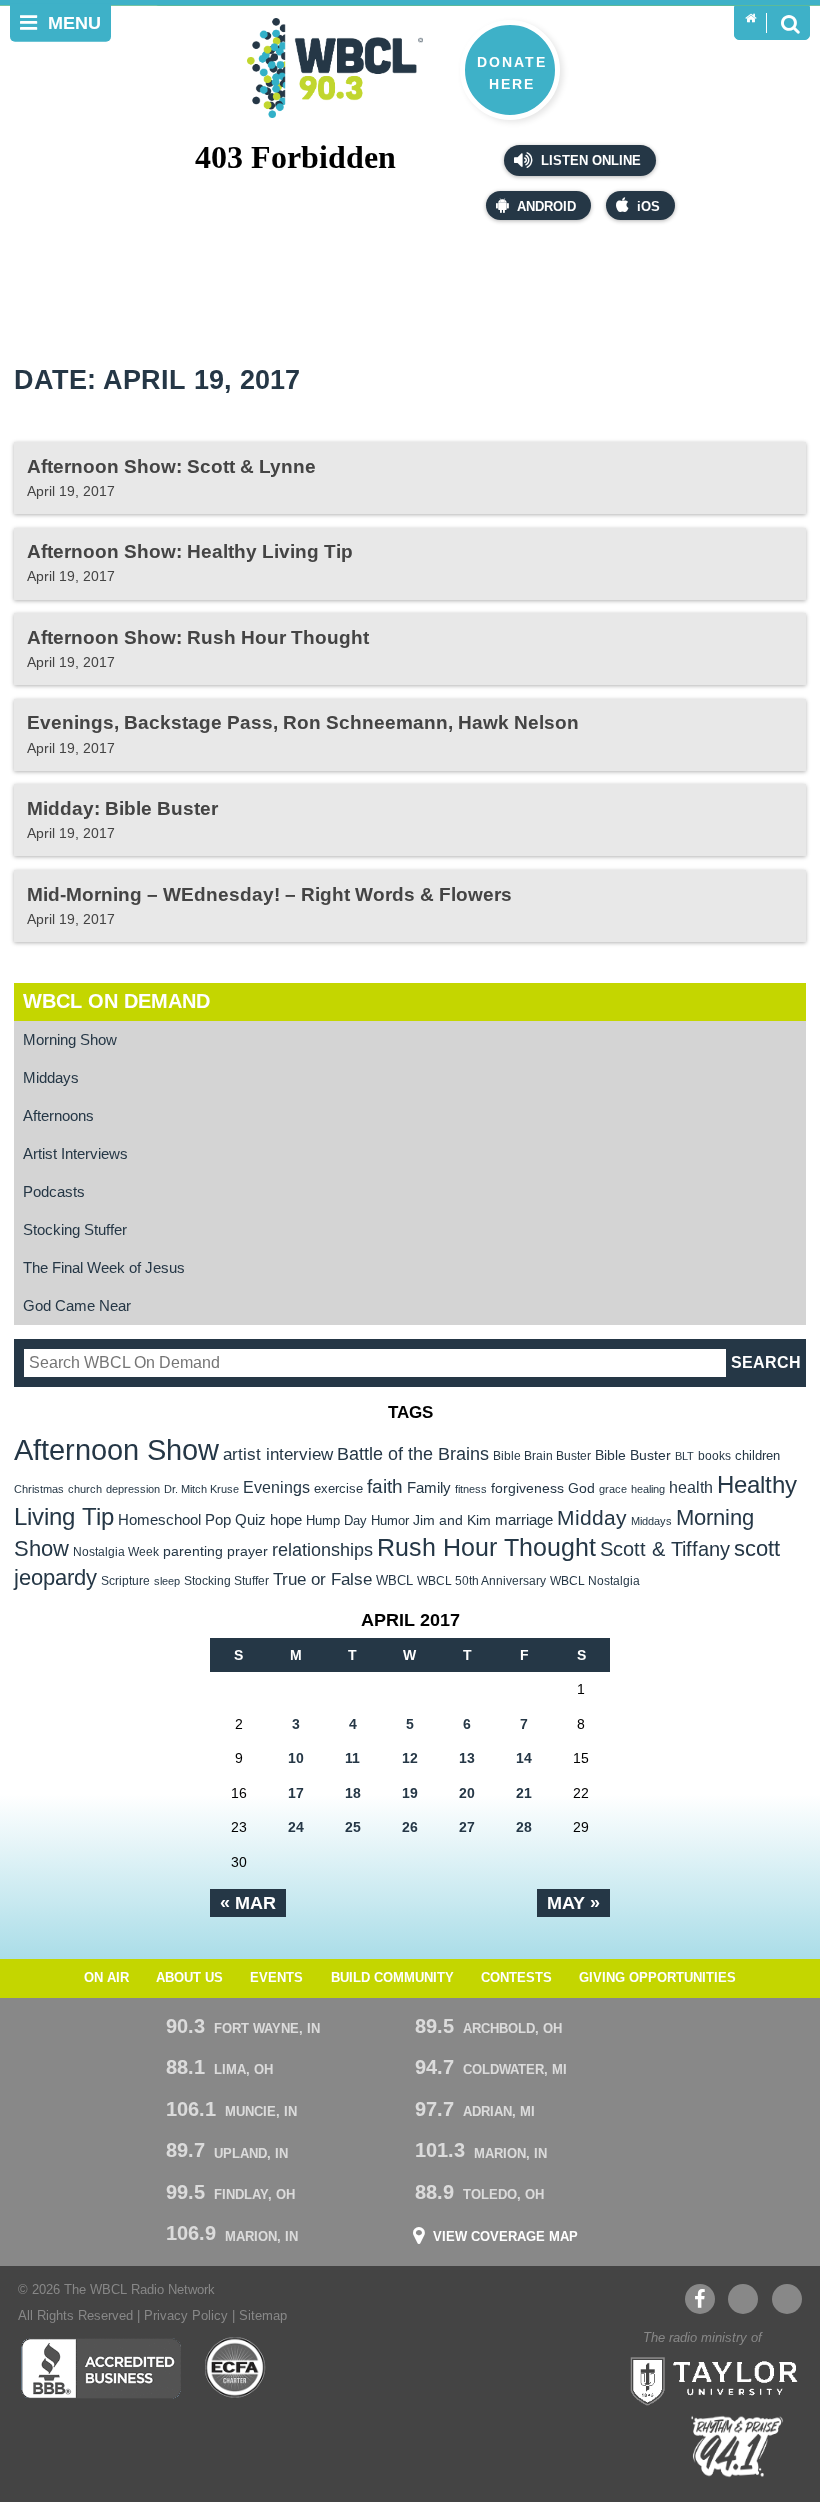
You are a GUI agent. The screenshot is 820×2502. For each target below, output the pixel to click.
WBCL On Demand (116, 1001)
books (714, 1455)
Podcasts (54, 1191)
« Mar (248, 1903)
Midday (592, 1517)
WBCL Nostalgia (595, 1581)
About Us (189, 1978)
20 (467, 1793)
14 (524, 1758)
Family (429, 1487)
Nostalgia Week (116, 1552)
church (85, 1489)
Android (546, 207)
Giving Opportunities (657, 1978)
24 (296, 1827)
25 (353, 1827)
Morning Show (70, 1039)
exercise (338, 1488)
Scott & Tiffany (665, 1549)
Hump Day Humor (357, 1520)
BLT (684, 1456)
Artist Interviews (75, 1153)
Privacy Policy (186, 2316)
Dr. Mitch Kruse (201, 1489)
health (691, 1487)
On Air (106, 1978)
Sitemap (263, 2316)
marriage (524, 1520)
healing (648, 1489)
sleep (167, 1581)
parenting (193, 1551)
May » (573, 1903)
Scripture (125, 1580)
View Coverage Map (505, 2237)
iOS (648, 207)
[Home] (750, 19)
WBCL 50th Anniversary (481, 1581)
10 (296, 1758)
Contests (516, 1978)
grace (613, 1489)
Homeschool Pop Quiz (192, 1520)
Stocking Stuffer (75, 1229)
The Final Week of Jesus (104, 1267)
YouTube (743, 2299)
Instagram (787, 2299)
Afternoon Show (116, 1449)
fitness (471, 1489)
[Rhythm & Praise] (737, 2446)
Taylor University (708, 2379)
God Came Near (77, 1305)
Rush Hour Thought (486, 1547)
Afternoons (58, 1115)
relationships (322, 1549)
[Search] (790, 23)
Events (276, 1978)
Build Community (392, 1978)
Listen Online (589, 161)
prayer (247, 1551)
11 (352, 1758)
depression (133, 1489)
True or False (322, 1579)
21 (524, 1793)
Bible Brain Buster (542, 1456)
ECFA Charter (236, 2368)
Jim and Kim (452, 1520)
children (757, 1455)
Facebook (700, 2299)
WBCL (394, 1580)
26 (410, 1827)
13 (467, 1758)
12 (410, 1758)
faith (385, 1486)
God (581, 1488)
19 (410, 1793)
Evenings (276, 1487)
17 (296, 1793)
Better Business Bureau (100, 2368)
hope (286, 1520)
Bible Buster (633, 1455)
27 (467, 1827)
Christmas (39, 1489)
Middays (51, 1077)
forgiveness (527, 1488)
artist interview (278, 1454)
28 (524, 1827)
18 (353, 1793)
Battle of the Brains (413, 1453)
